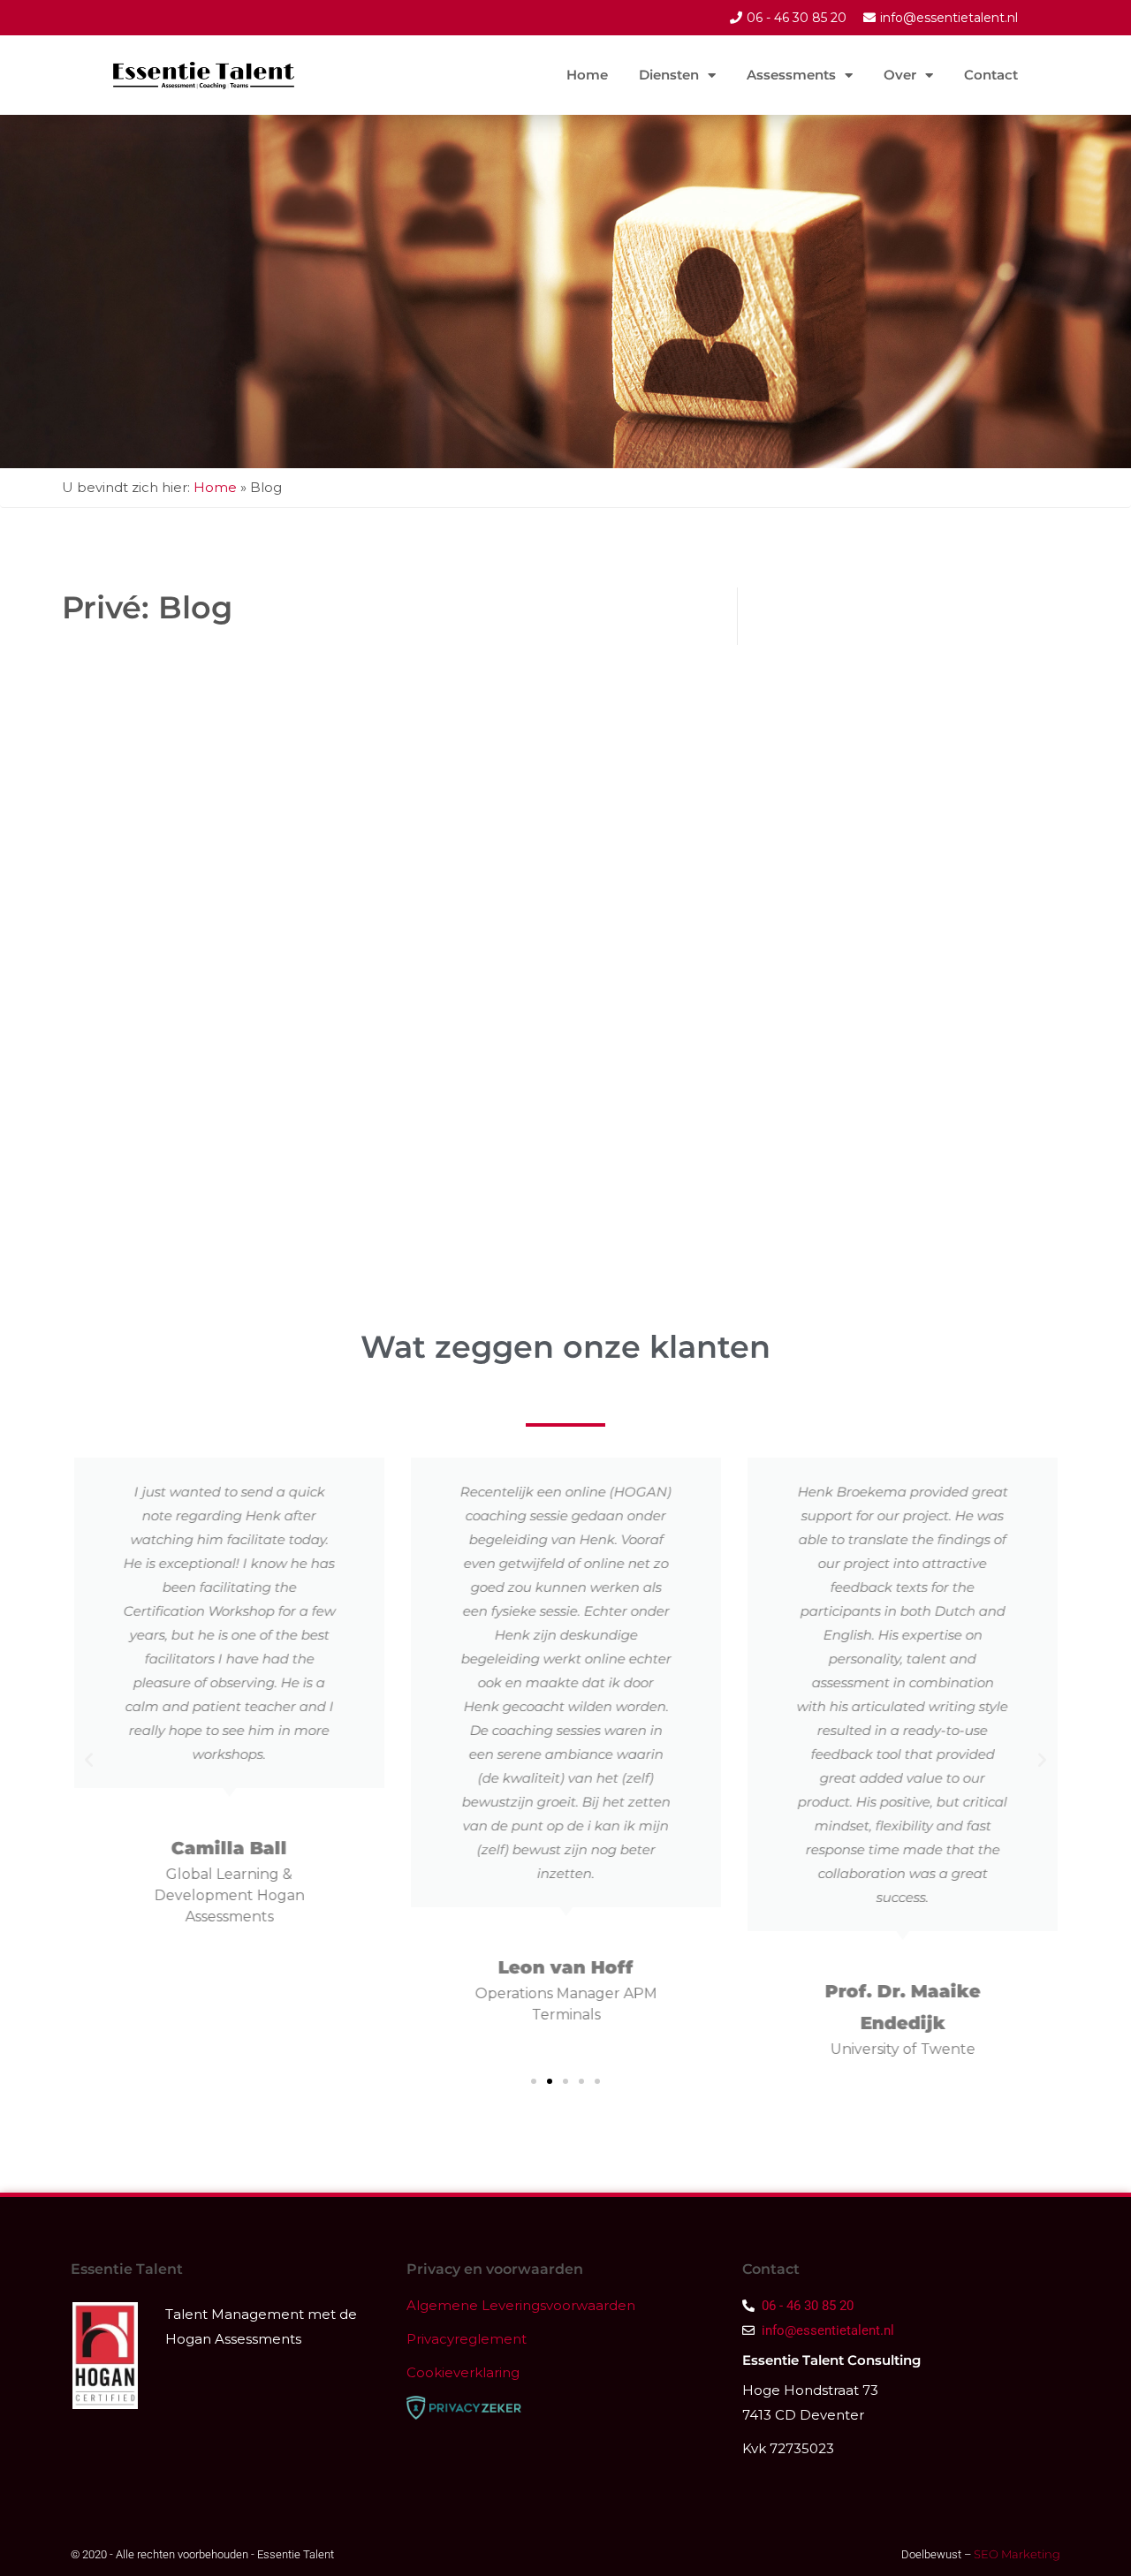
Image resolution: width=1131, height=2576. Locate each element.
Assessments (791, 75)
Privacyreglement (467, 2339)
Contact (991, 75)
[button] (89, 1759)
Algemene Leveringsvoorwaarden (523, 2305)
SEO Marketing (1016, 2554)
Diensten (669, 75)
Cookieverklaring (463, 2372)
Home (587, 75)
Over (900, 75)
